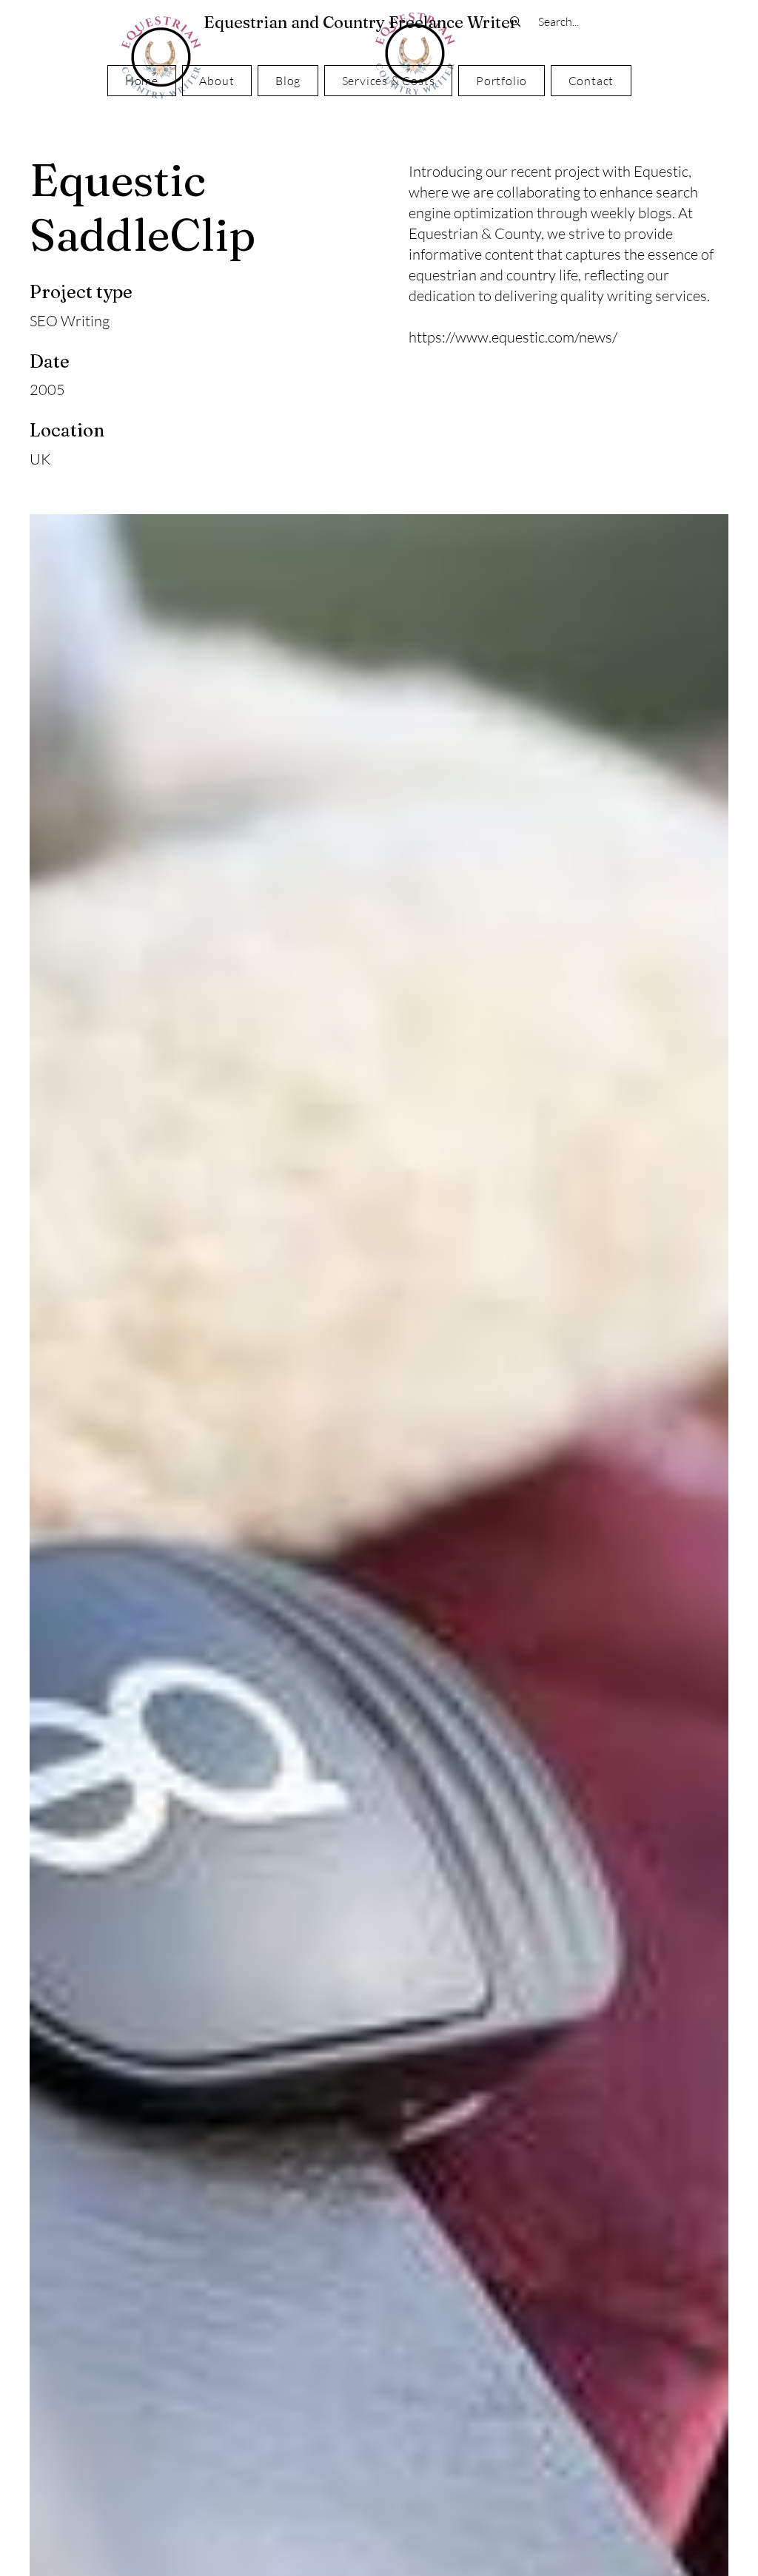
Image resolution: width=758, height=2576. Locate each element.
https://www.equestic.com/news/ (513, 337)
